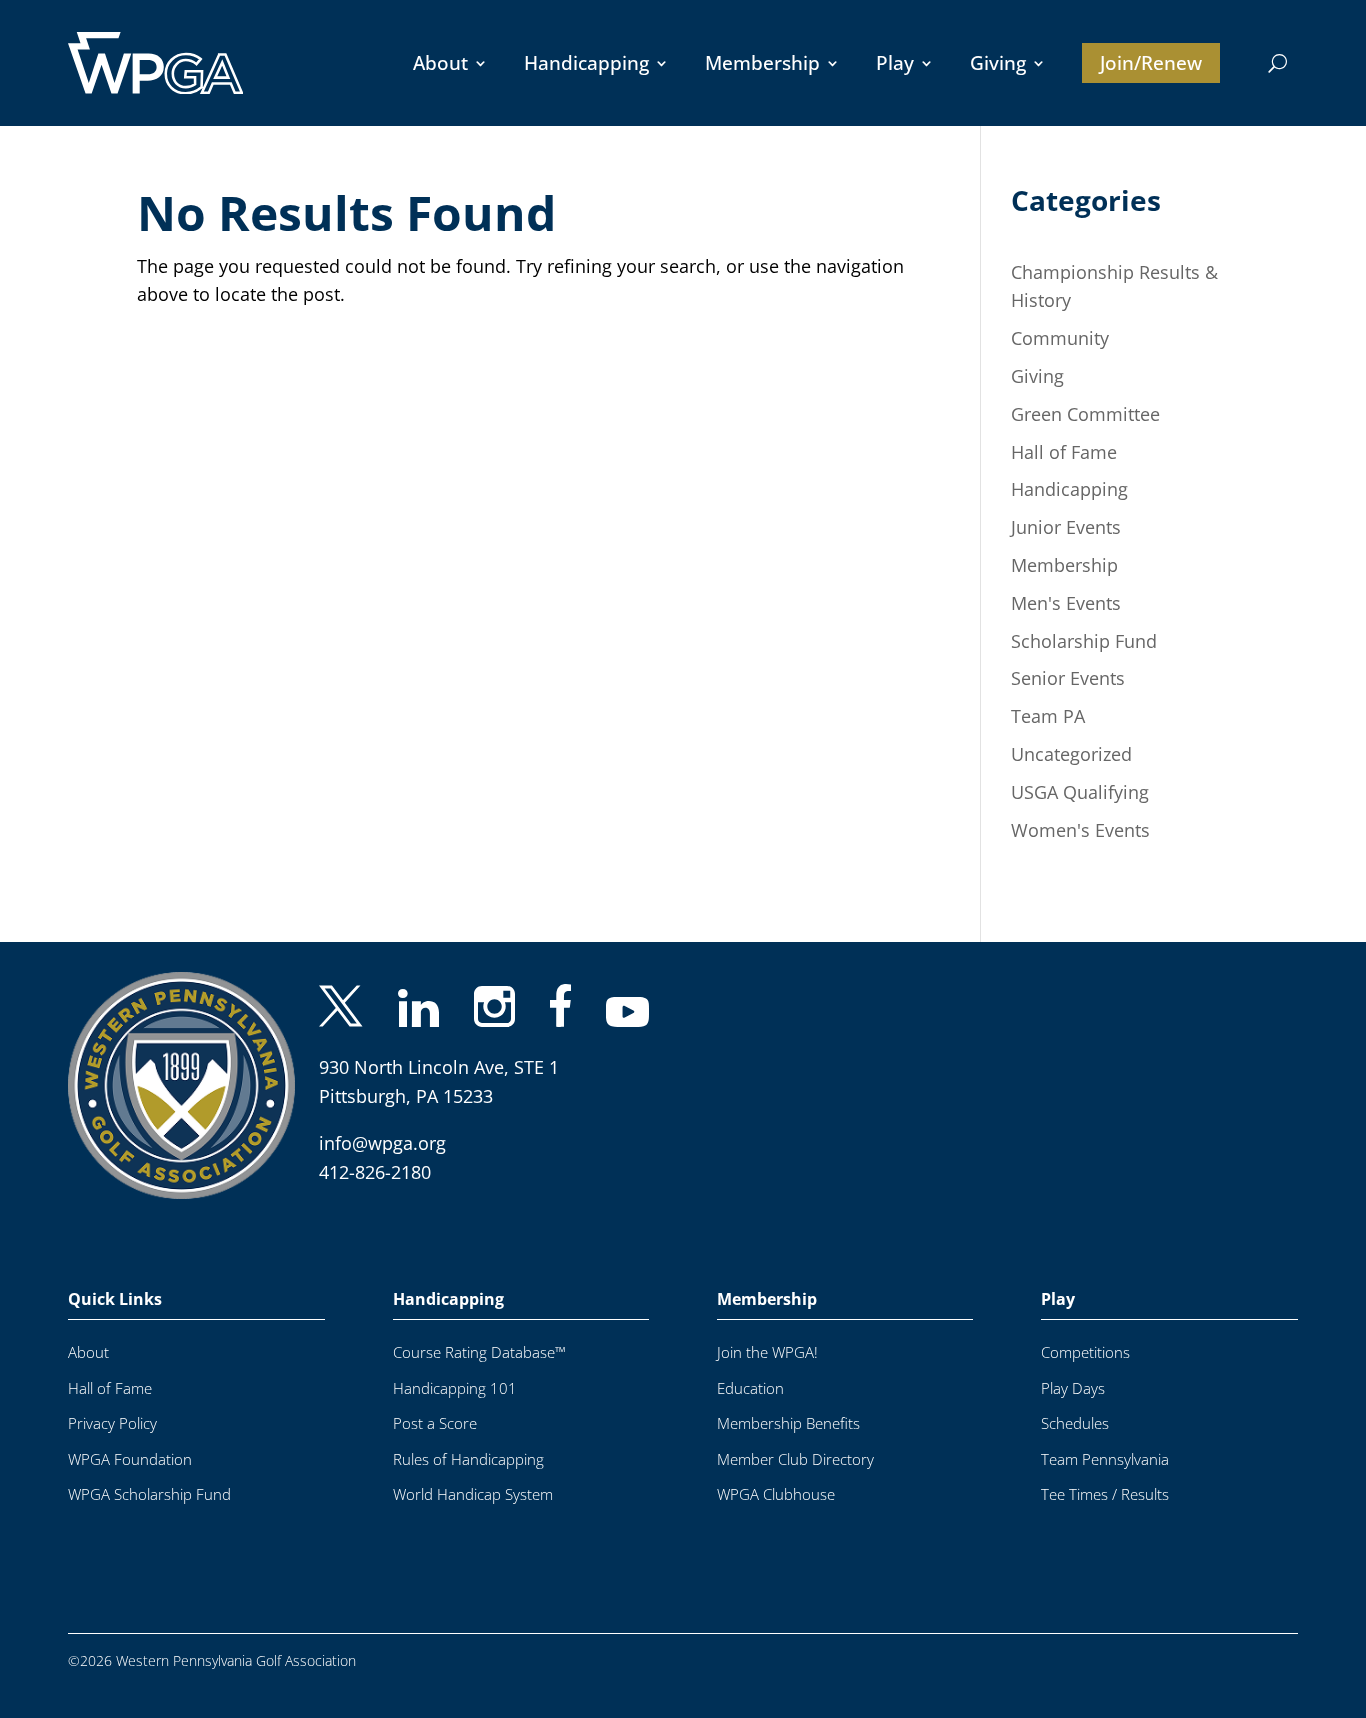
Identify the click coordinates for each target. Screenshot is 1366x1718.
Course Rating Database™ (479, 1352)
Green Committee (1085, 414)
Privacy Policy (112, 1423)
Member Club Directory (795, 1459)
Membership (762, 63)
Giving (998, 63)
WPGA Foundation (130, 1459)
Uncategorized (1071, 754)
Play (895, 63)
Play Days (1073, 1388)
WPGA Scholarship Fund (149, 1494)
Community (1060, 338)
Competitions (1085, 1352)
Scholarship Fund (1084, 641)
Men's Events (1066, 603)
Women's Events (1080, 830)
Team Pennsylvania (1105, 1459)
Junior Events (1066, 527)
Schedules (1075, 1423)
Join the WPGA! (767, 1352)
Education (750, 1388)
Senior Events (1068, 678)
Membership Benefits (788, 1423)
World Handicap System (473, 1494)
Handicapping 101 (455, 1388)
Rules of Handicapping (468, 1459)
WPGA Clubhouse (776, 1494)
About (440, 63)
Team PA (1048, 716)
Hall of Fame (1064, 452)
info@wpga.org (382, 1143)
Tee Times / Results (1105, 1494)
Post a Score (435, 1423)
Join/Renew (1151, 63)
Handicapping (586, 63)
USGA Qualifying (1080, 792)
